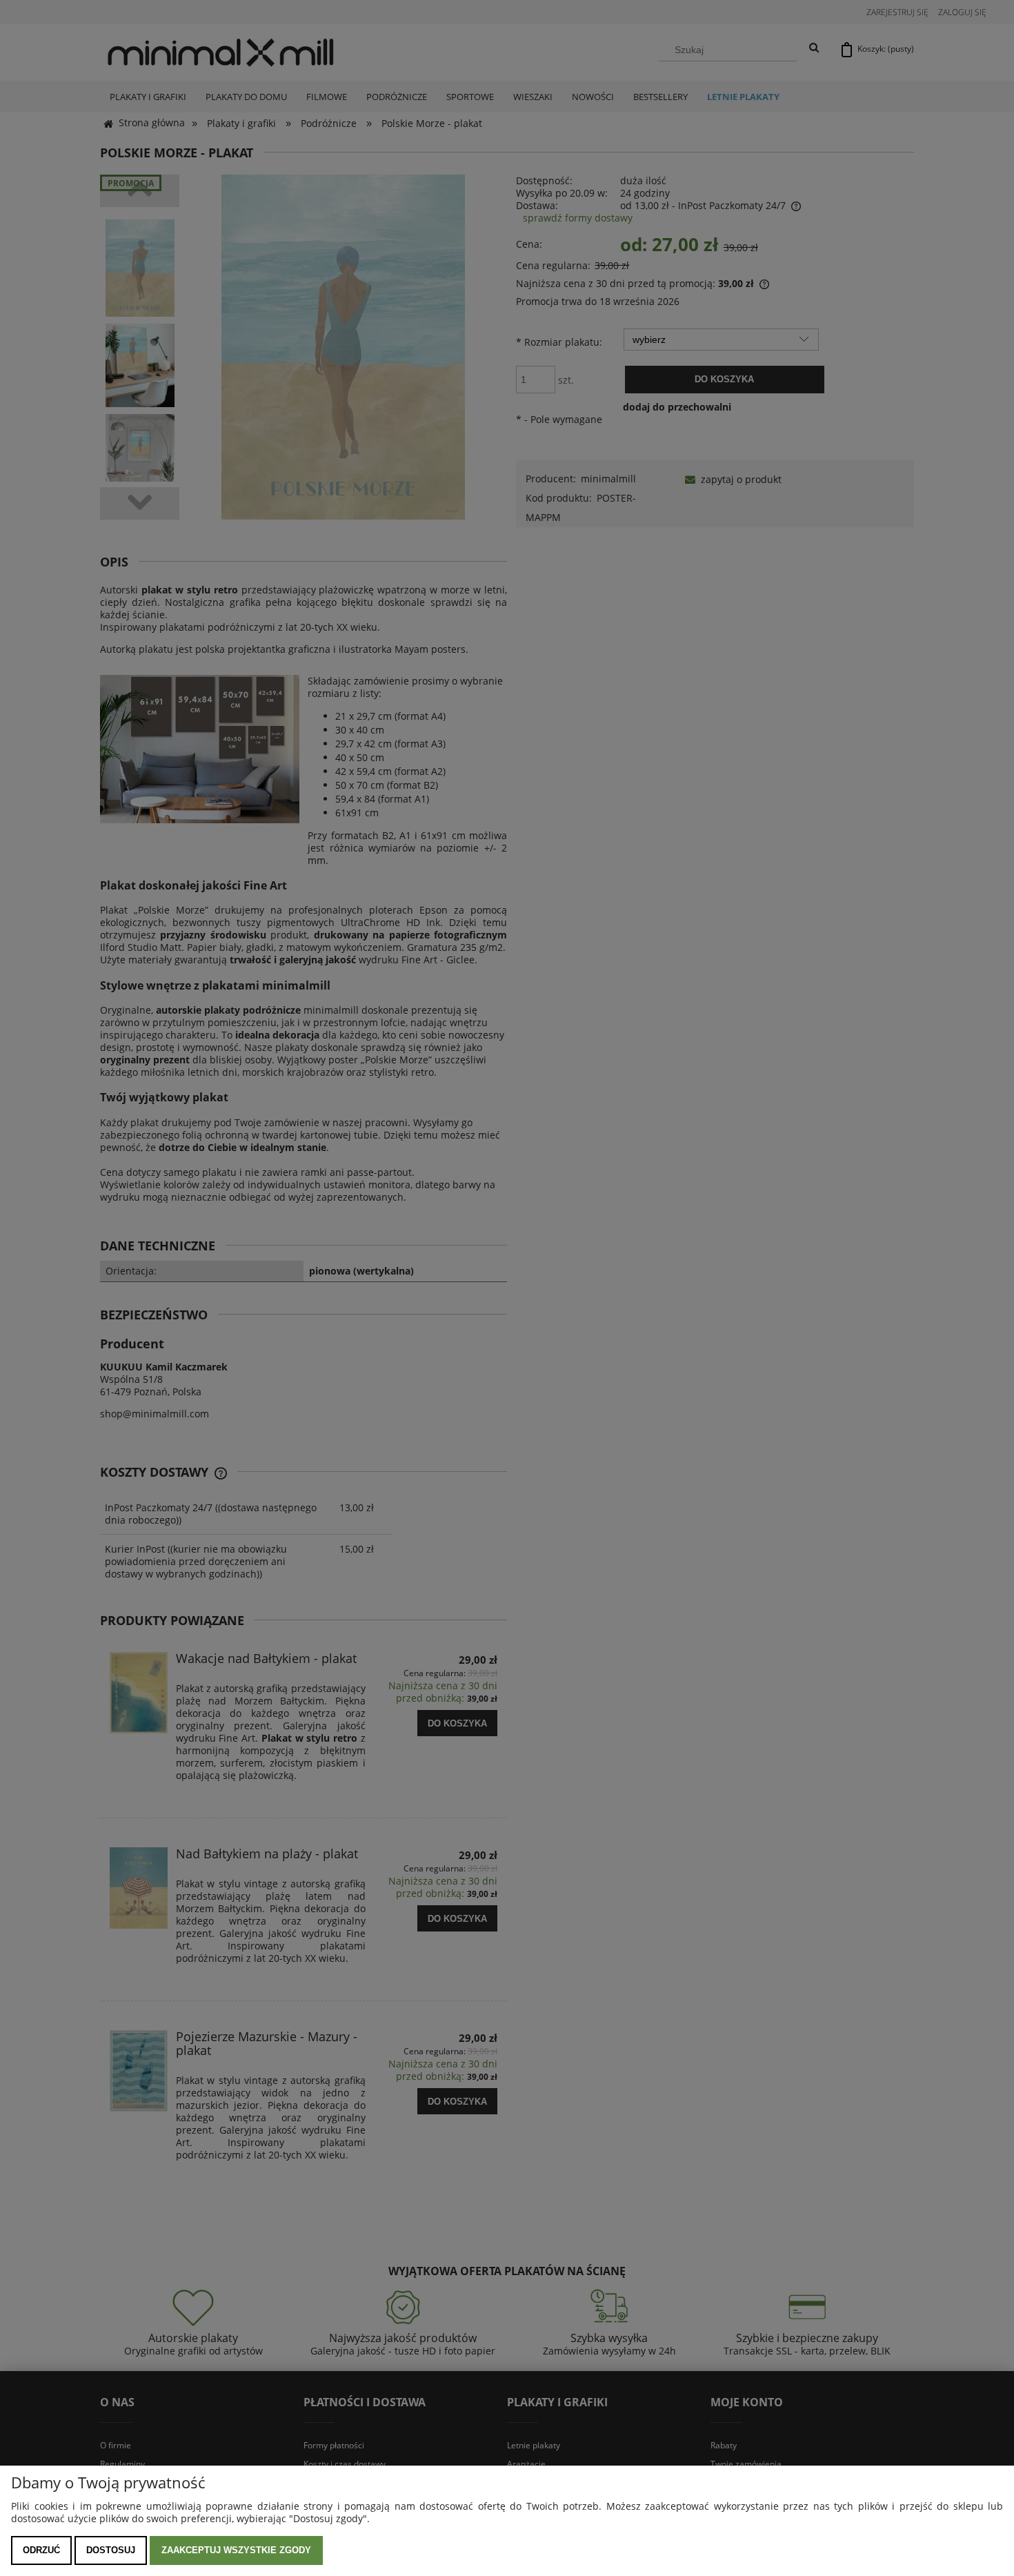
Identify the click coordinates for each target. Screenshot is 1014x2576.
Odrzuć (41, 2550)
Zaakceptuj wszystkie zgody (236, 2550)
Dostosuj (111, 2550)
